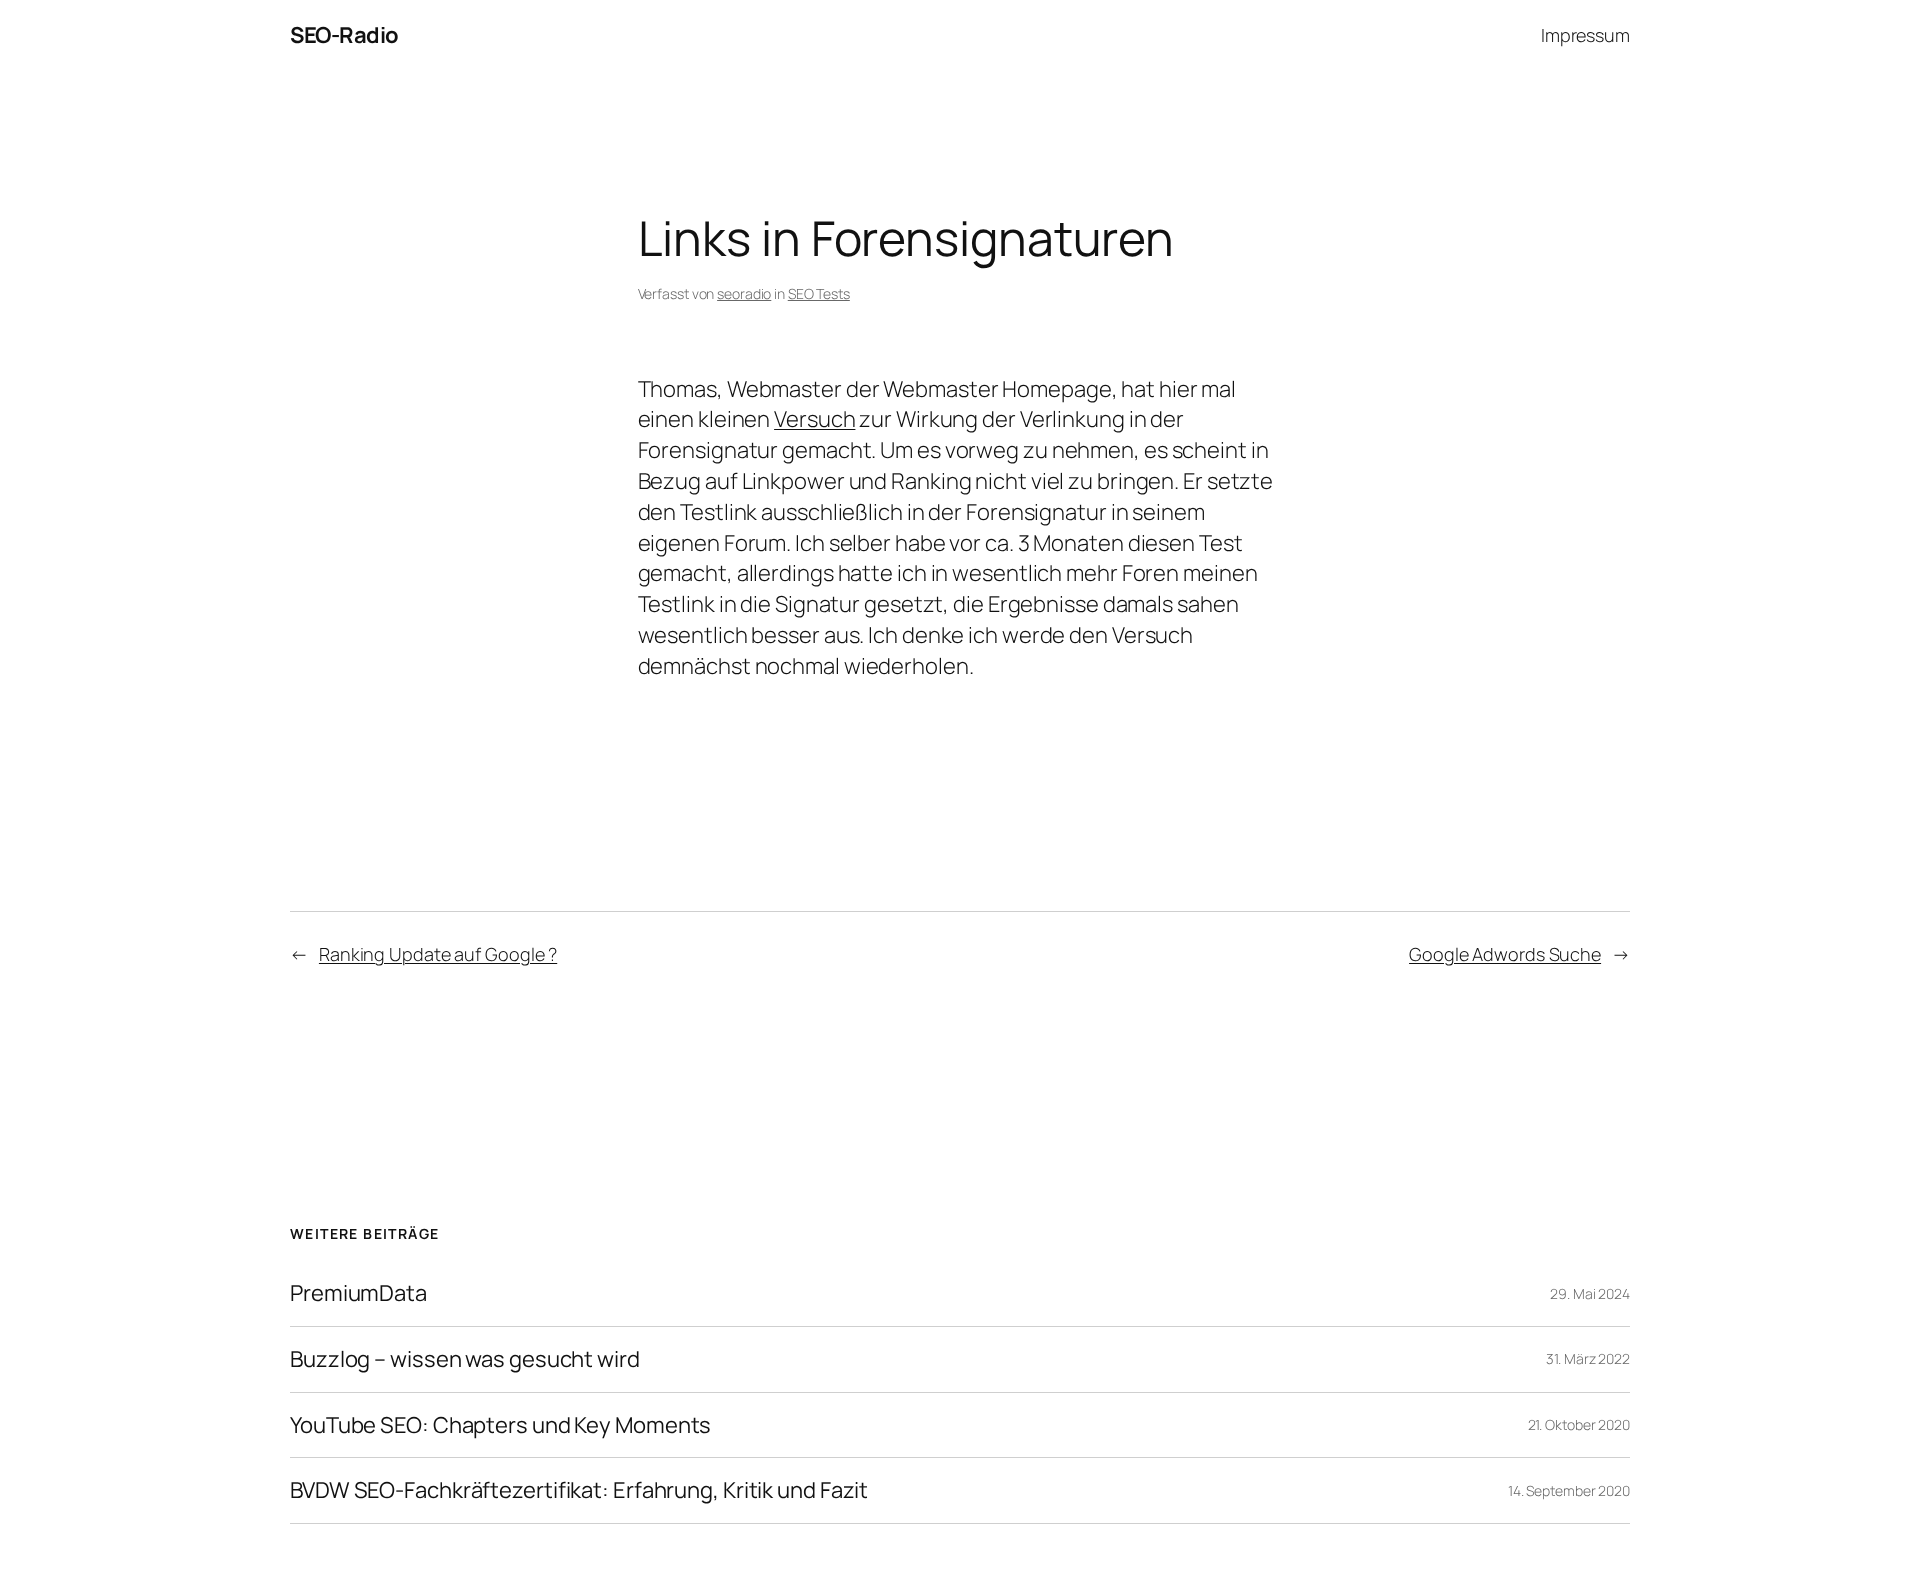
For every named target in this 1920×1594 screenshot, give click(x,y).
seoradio (744, 293)
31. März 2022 (1588, 1358)
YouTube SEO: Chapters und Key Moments (500, 1425)
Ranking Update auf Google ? (438, 954)
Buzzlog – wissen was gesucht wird (465, 1359)
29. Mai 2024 (1590, 1293)
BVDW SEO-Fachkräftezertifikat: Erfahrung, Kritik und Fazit (579, 1490)
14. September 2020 (1569, 1490)
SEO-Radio (344, 35)
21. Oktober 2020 (1579, 1424)
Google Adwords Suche (1505, 954)
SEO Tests (819, 293)
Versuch (814, 419)
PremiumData (358, 1293)
